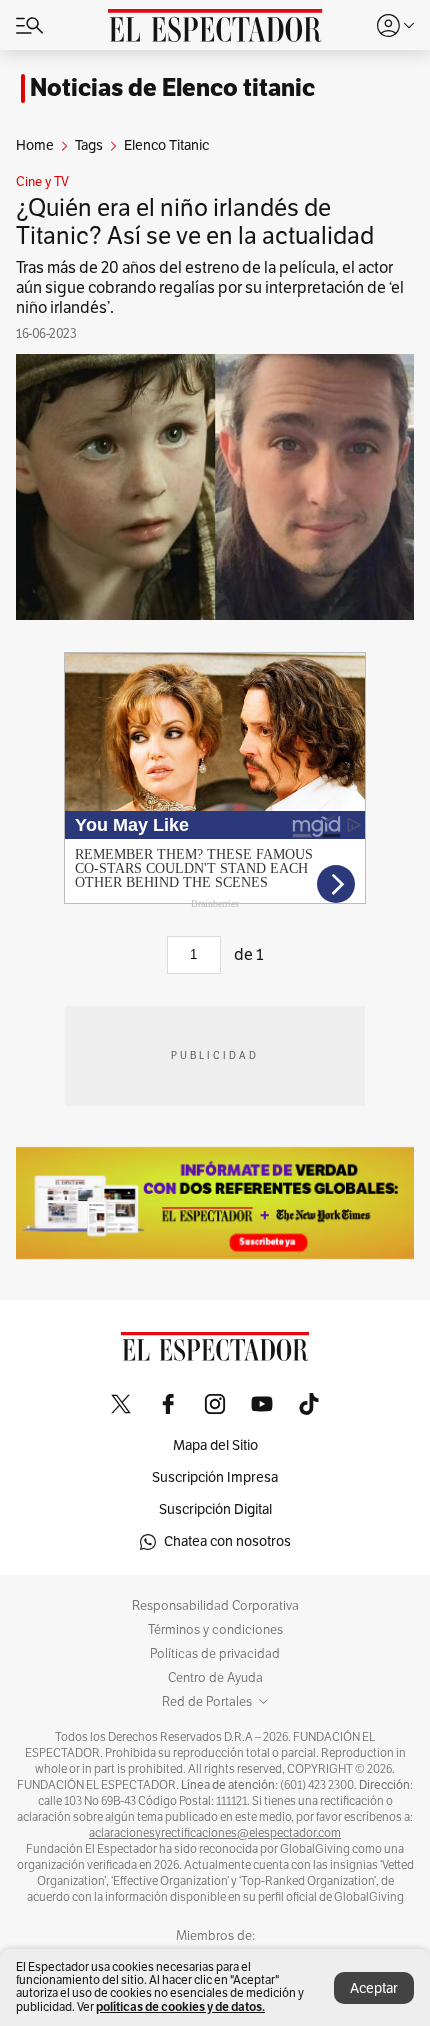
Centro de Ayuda (215, 1678)
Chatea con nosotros (227, 1541)
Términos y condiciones (215, 1630)
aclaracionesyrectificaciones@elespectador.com (215, 1833)
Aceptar (374, 1988)
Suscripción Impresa (215, 1477)
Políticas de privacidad (215, 1654)
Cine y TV (42, 182)
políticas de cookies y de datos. (180, 2006)
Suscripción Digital (215, 1509)
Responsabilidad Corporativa (215, 1606)
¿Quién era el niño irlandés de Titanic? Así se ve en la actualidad (195, 222)
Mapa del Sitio (215, 1445)
